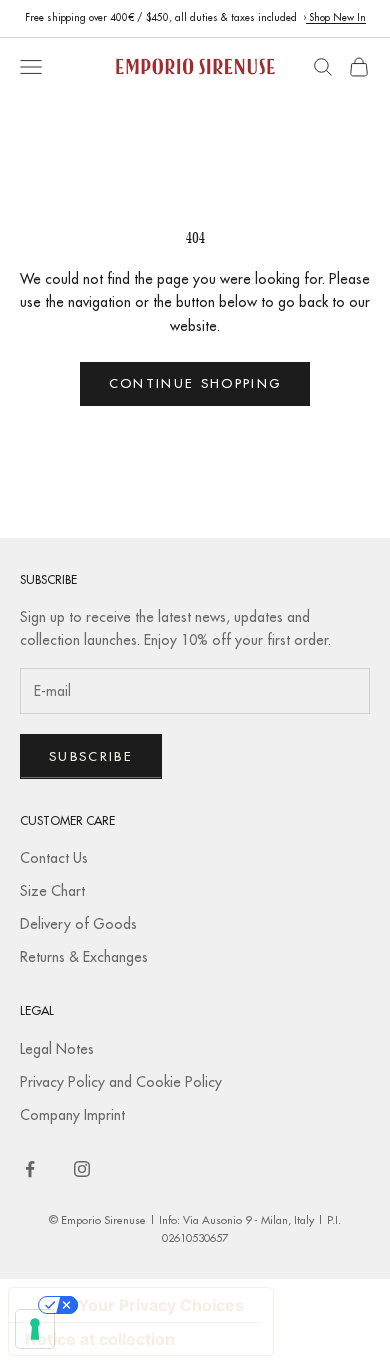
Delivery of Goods (78, 924)
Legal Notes (57, 1049)
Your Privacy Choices (161, 1305)
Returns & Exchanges (84, 957)
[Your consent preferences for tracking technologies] (35, 1329)
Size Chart (52, 891)
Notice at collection (100, 1339)
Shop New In (336, 17)
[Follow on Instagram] (82, 1169)
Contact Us (54, 858)
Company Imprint (72, 1115)
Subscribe (91, 756)
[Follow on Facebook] (30, 1169)
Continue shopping (195, 383)
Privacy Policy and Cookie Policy (121, 1082)
